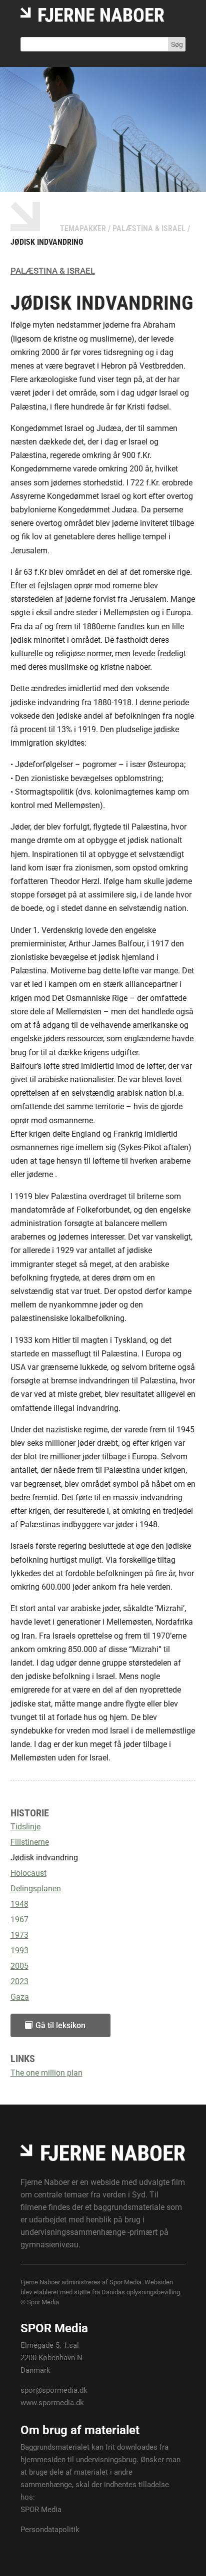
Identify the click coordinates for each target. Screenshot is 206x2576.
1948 (19, 1904)
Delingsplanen (36, 1889)
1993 (19, 1950)
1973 (19, 1935)
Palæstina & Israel (149, 228)
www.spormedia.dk (52, 2403)
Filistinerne (30, 1842)
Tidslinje (25, 1827)
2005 (19, 1966)
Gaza (20, 1997)
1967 (19, 1920)
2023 (19, 1981)
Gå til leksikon (60, 2025)
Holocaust (28, 1873)
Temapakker (83, 228)
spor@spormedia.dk (54, 2390)
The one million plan (46, 2073)
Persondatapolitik (50, 2530)
